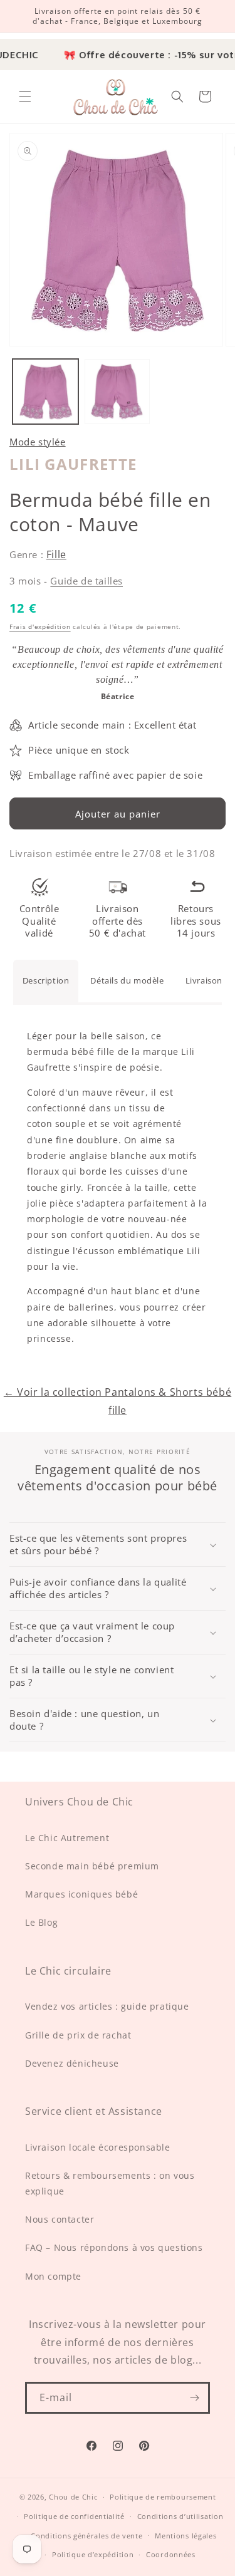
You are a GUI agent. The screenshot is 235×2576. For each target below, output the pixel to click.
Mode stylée (38, 442)
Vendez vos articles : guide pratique (107, 2006)
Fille (56, 554)
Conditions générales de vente (86, 2536)
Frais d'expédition (40, 626)
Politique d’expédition (93, 2554)
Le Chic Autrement (67, 1838)
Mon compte (53, 2276)
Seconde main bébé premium (92, 1866)
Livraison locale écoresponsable (98, 2147)
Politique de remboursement (163, 2497)
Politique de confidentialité (74, 2516)
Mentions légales (185, 2536)
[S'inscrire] (194, 2398)
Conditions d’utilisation (180, 2516)
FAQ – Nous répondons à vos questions (114, 2247)
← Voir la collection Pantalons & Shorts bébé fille (118, 1401)
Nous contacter (60, 2219)
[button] (25, 96)
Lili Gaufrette (73, 464)
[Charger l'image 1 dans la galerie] (45, 392)
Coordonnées (171, 2554)
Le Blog (41, 1922)
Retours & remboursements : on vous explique (110, 2183)
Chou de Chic (73, 2497)
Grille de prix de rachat (78, 2035)
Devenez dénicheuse (72, 2063)
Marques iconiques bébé (81, 1894)
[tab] (46, 981)
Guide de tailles (86, 581)
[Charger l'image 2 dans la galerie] (118, 392)
